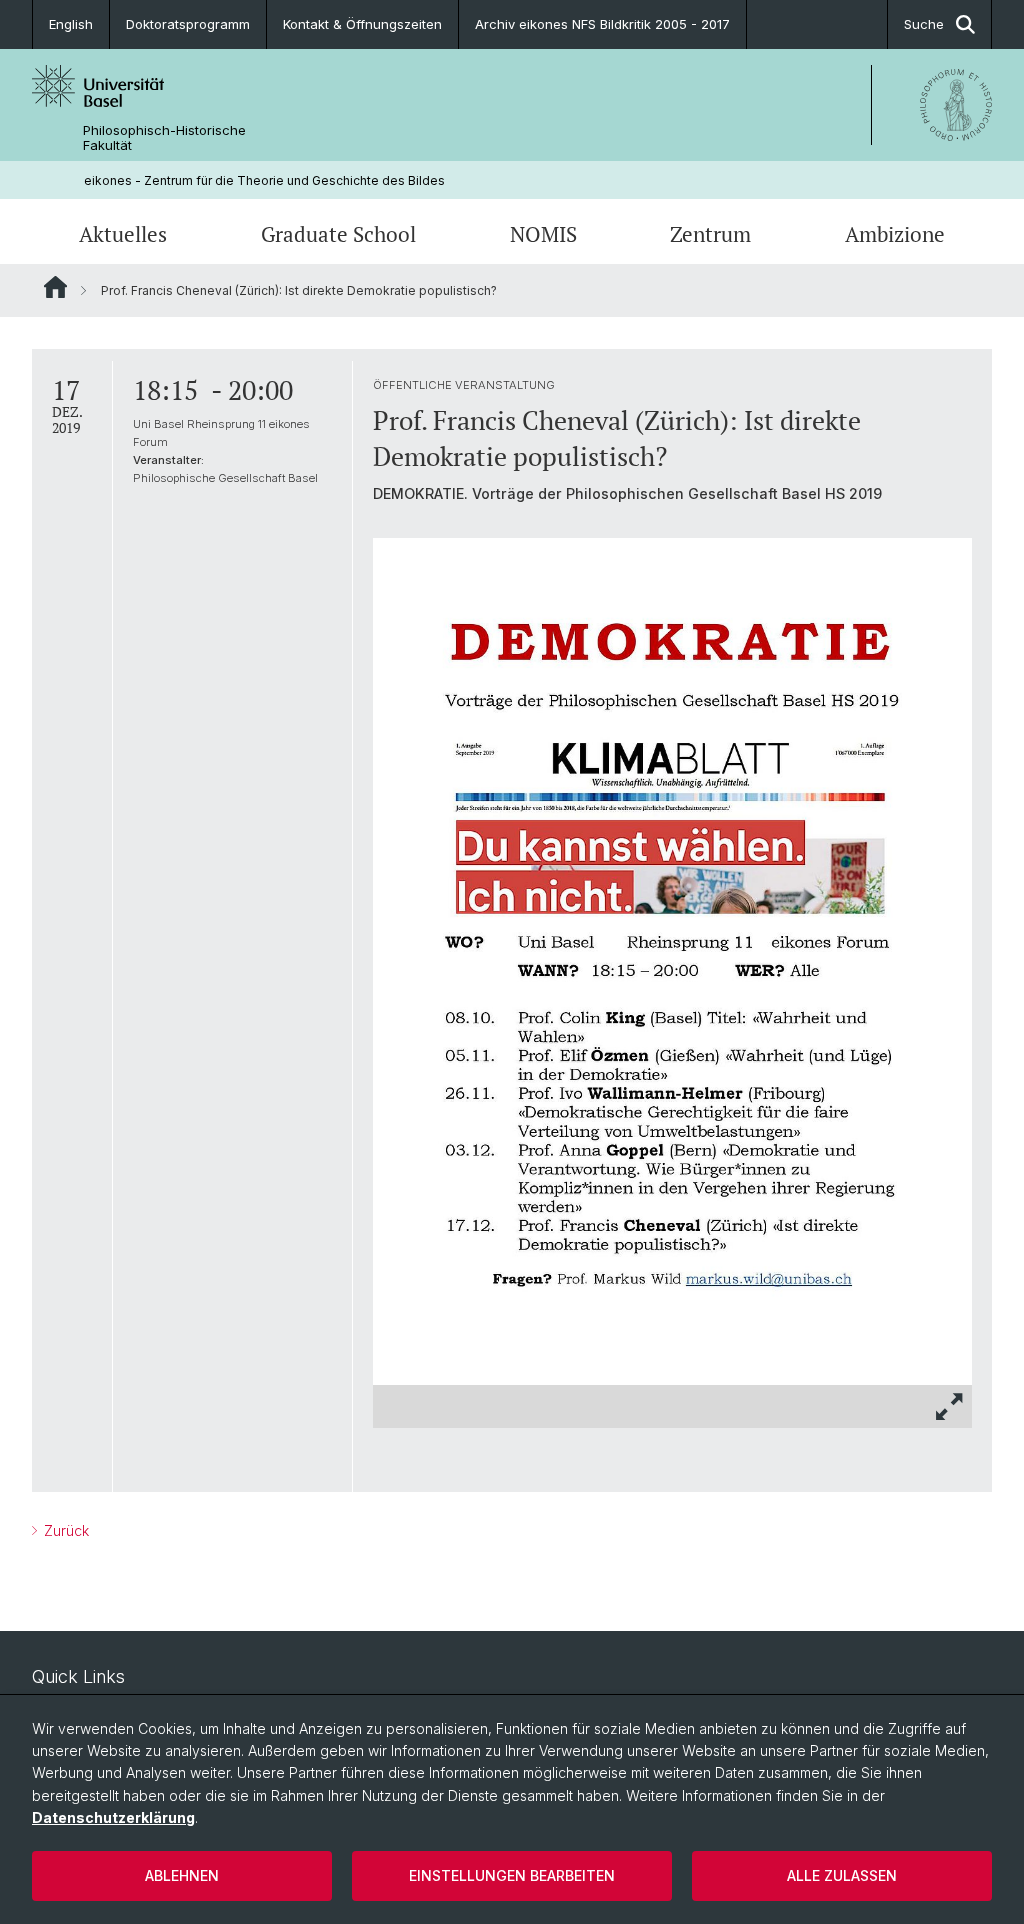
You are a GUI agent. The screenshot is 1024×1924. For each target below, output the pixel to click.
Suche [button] (924, 24)
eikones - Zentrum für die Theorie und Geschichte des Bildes (264, 180)
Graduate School (338, 234)
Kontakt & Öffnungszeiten (362, 24)
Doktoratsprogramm (188, 24)
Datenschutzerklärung (113, 1817)
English (71, 24)
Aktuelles (123, 234)
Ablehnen (182, 1875)
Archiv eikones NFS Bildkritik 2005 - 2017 (602, 24)
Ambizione (895, 234)
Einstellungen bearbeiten (512, 1875)
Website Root (55, 287)
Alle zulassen (842, 1875)
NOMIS (543, 234)
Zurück (64, 1530)
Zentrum (710, 234)
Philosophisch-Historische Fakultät (164, 138)
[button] (950, 1406)
